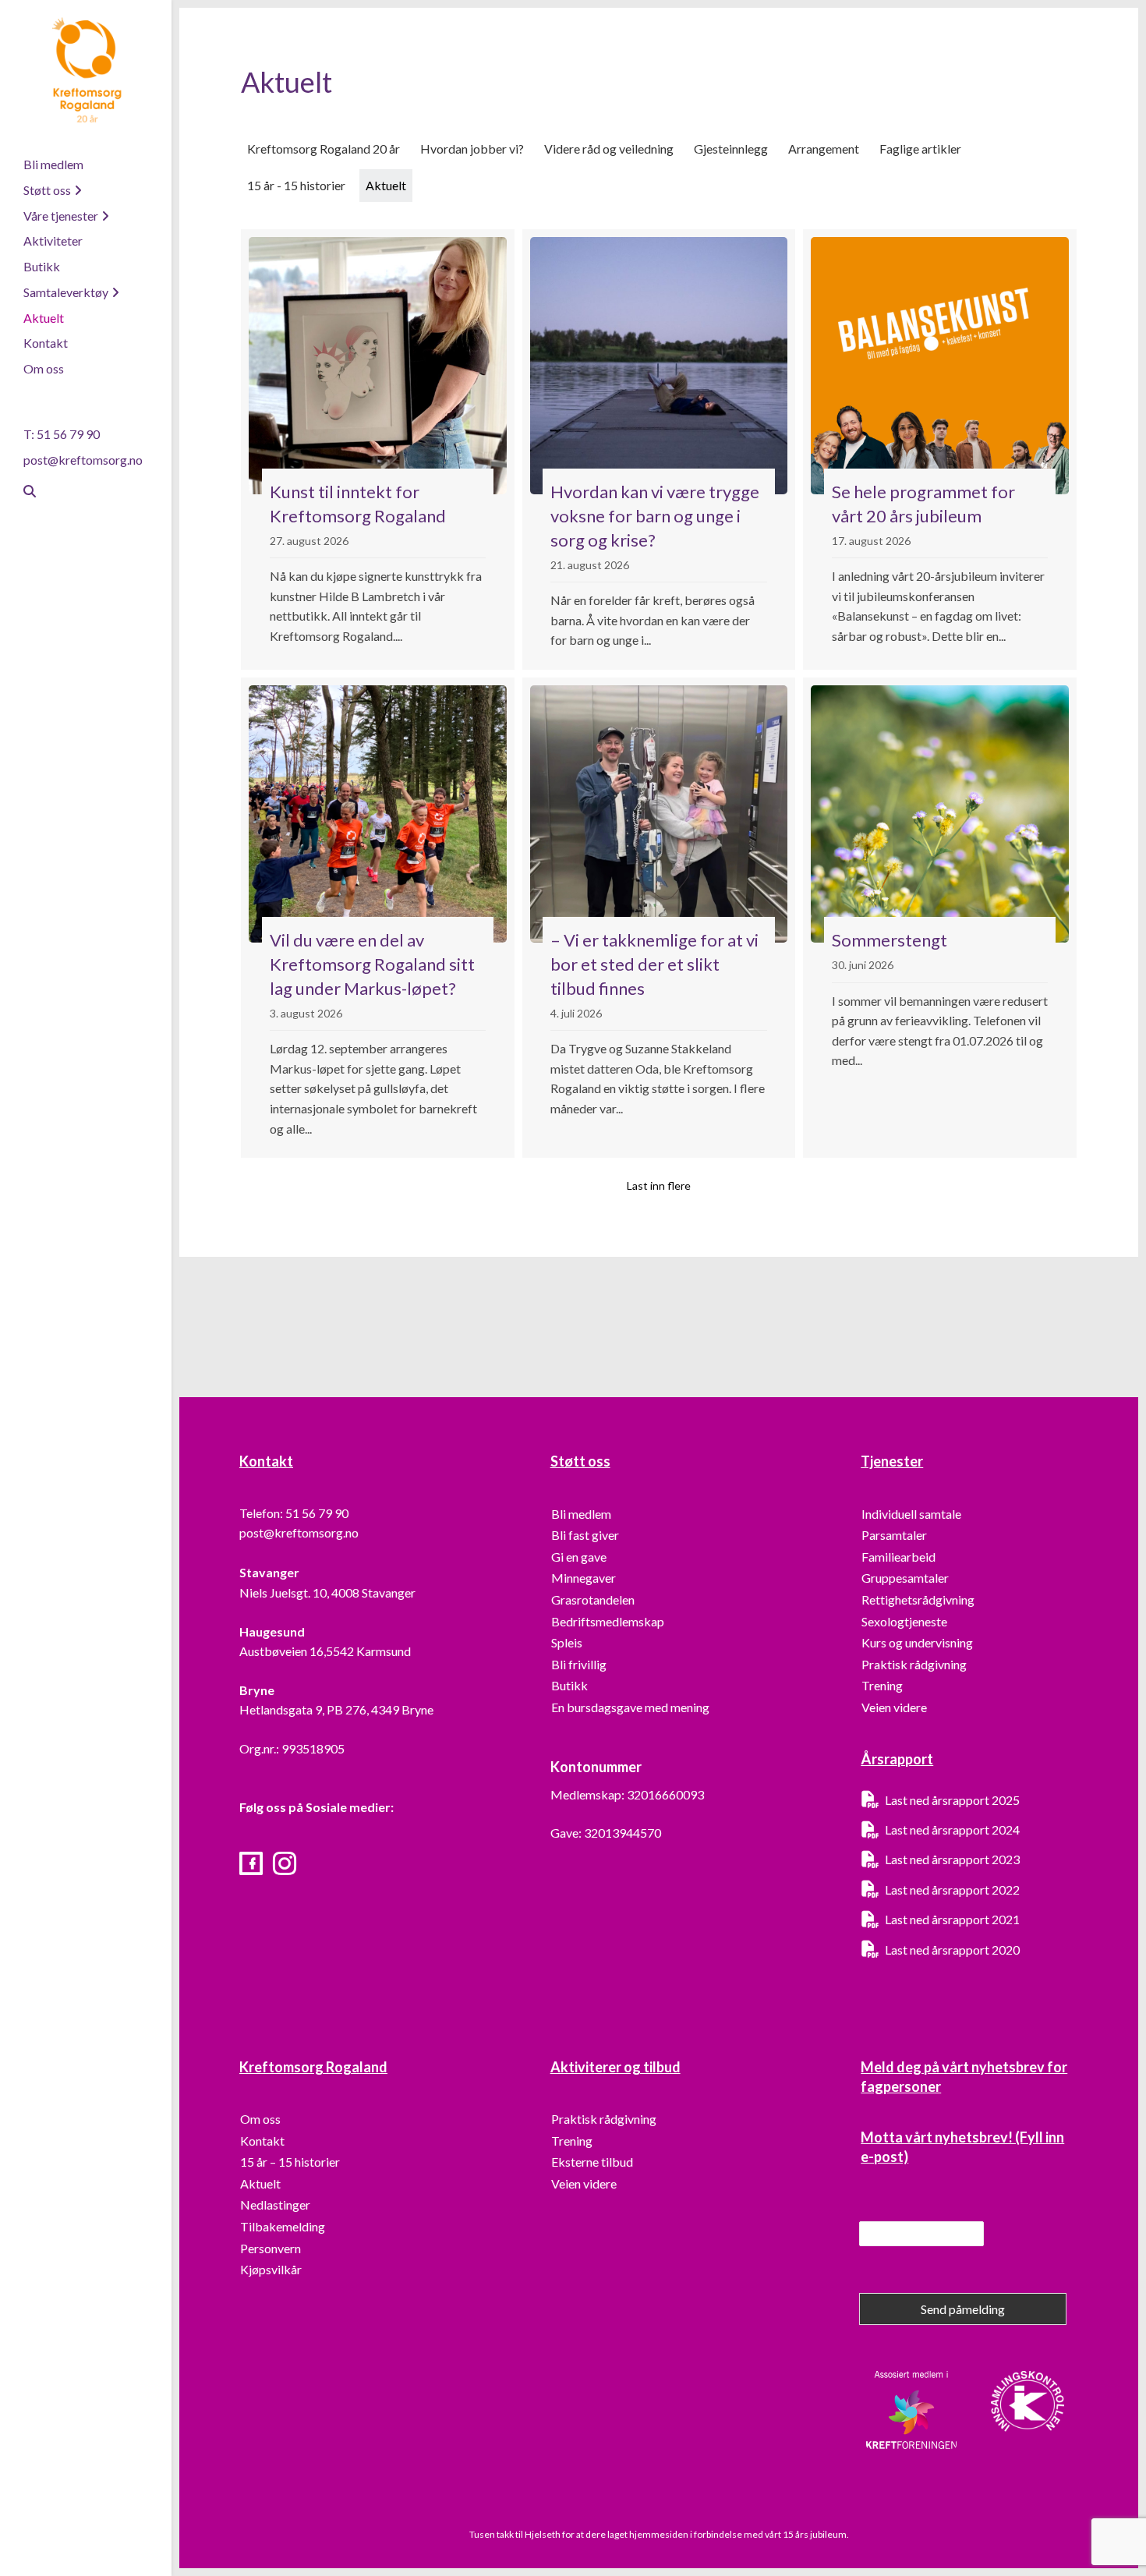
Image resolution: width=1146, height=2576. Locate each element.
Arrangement (824, 149)
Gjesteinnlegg (731, 149)
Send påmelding (963, 2309)
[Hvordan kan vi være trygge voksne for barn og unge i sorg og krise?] (659, 449)
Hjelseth (543, 2534)
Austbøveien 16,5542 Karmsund (325, 1651)
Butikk (42, 266)
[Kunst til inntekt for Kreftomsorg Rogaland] (378, 449)
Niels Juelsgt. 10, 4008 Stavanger (327, 1592)
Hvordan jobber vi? (472, 149)
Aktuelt (44, 318)
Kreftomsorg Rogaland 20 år (324, 149)
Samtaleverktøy (66, 292)
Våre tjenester (61, 216)
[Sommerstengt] (940, 918)
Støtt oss (47, 190)
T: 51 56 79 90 (62, 434)
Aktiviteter (53, 241)
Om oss (44, 368)
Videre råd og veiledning (609, 149)
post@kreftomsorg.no (83, 460)
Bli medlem (53, 164)
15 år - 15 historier (296, 185)
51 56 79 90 (317, 1513)
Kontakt (46, 343)
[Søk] (23, 491)
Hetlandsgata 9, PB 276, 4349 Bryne (336, 1709)
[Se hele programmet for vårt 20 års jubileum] (940, 449)
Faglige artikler (920, 149)
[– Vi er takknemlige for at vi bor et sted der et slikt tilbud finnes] (659, 918)
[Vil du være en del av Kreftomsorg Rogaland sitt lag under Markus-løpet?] (378, 918)
